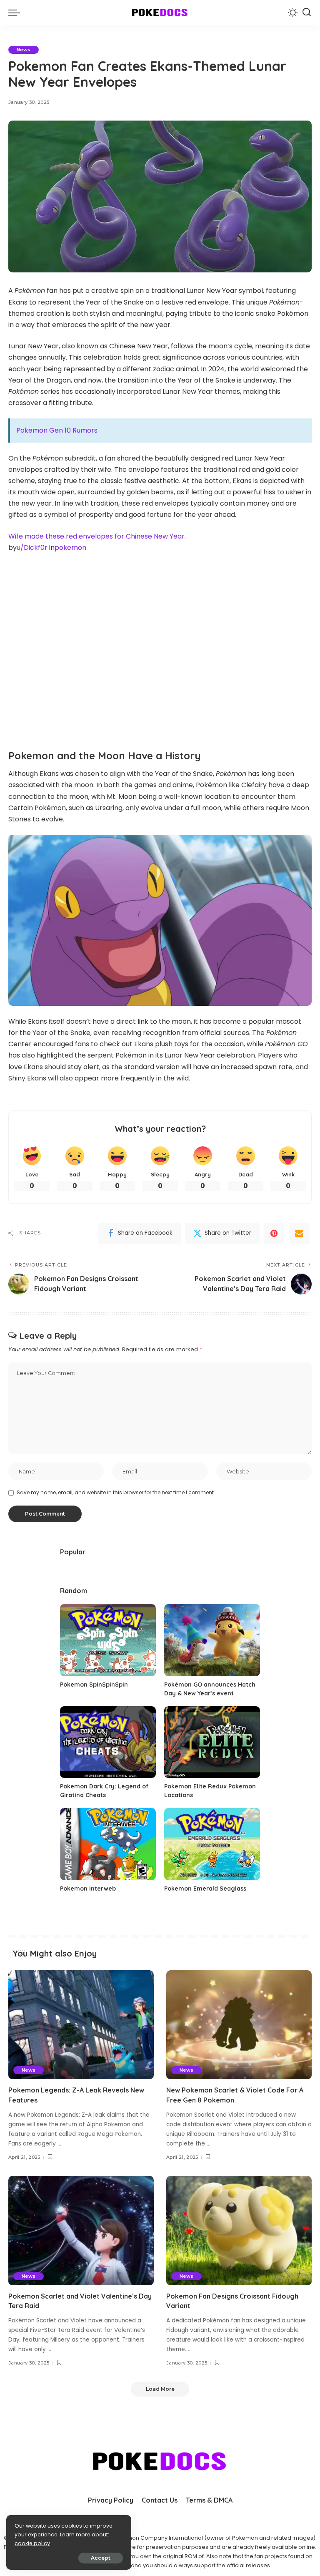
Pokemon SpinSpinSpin (94, 1685)
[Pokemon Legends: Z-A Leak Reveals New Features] (81, 2025)
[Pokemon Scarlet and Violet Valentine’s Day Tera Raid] (81, 2231)
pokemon (70, 548)
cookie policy (32, 2543)
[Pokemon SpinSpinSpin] (108, 1640)
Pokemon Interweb (88, 1889)
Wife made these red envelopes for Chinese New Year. (97, 536)
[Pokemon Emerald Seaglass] (212, 1844)
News (24, 50)
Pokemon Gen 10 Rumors (57, 430)
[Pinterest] (274, 1233)
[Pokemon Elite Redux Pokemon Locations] (212, 1742)
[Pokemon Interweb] (108, 1844)
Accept (101, 2558)
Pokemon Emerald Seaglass (205, 1889)
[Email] (299, 1233)
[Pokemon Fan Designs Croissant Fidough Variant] (239, 2231)
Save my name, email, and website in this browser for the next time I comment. (116, 1492)
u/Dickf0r (32, 548)
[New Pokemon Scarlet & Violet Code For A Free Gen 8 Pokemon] (239, 2025)
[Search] (307, 13)
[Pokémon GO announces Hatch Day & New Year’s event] (212, 1640)
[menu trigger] (16, 13)
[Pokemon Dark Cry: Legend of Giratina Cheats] (108, 1742)
